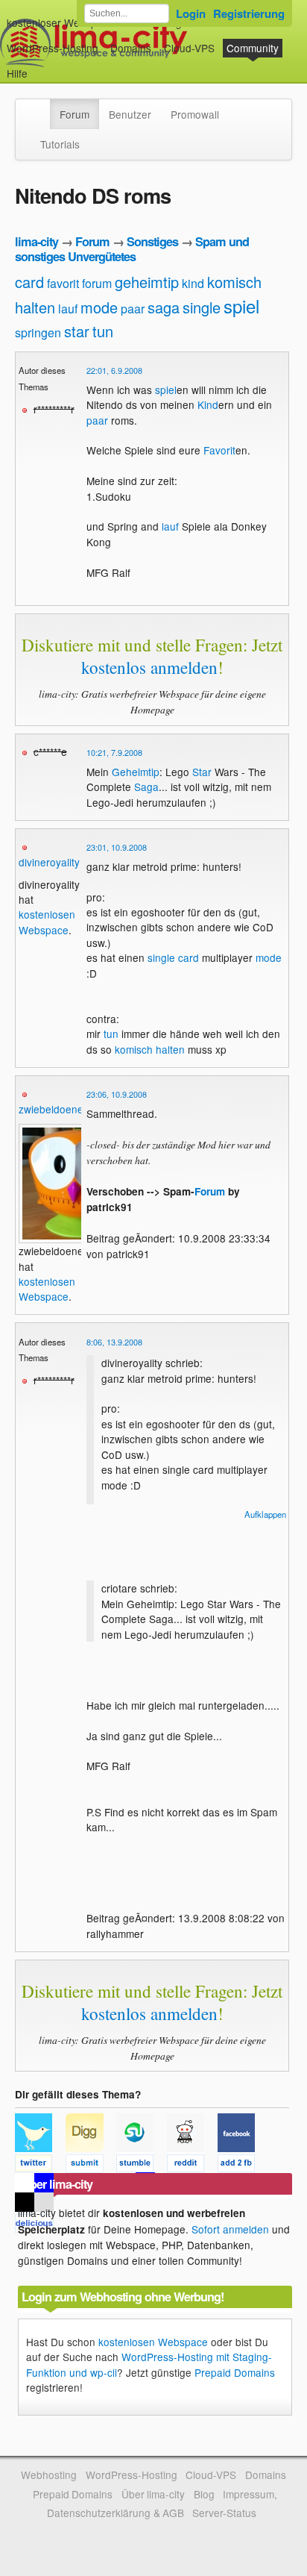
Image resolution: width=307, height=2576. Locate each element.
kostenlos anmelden (149, 667)
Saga (146, 787)
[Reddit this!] (192, 2166)
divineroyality (49, 862)
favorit (63, 283)
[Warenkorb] (39, 66)
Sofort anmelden (230, 2229)
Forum (75, 114)
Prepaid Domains (235, 2372)
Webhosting (49, 2475)
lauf (68, 309)
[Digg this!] (91, 2166)
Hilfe (17, 73)
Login (191, 13)
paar (133, 309)
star (77, 331)
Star (202, 772)
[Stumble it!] (142, 2166)
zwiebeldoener (53, 1109)
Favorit (219, 450)
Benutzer (130, 114)
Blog (204, 2494)
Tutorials (60, 144)
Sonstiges (152, 241)
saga (164, 307)
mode (99, 307)
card (29, 282)
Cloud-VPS (189, 48)
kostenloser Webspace (60, 22)
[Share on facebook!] (241, 2166)
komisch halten (150, 1049)
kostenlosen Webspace (47, 922)
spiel (241, 306)
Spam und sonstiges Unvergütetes (132, 249)
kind (193, 283)
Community (253, 48)
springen (38, 332)
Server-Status (224, 2513)
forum (97, 283)
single (202, 307)
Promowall (195, 114)
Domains (131, 48)
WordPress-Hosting (53, 48)
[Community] (40, 107)
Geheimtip (136, 772)
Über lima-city (153, 2494)
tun (103, 331)
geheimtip (147, 282)
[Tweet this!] (40, 2166)
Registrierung (249, 13)
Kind (208, 404)
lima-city (37, 241)
